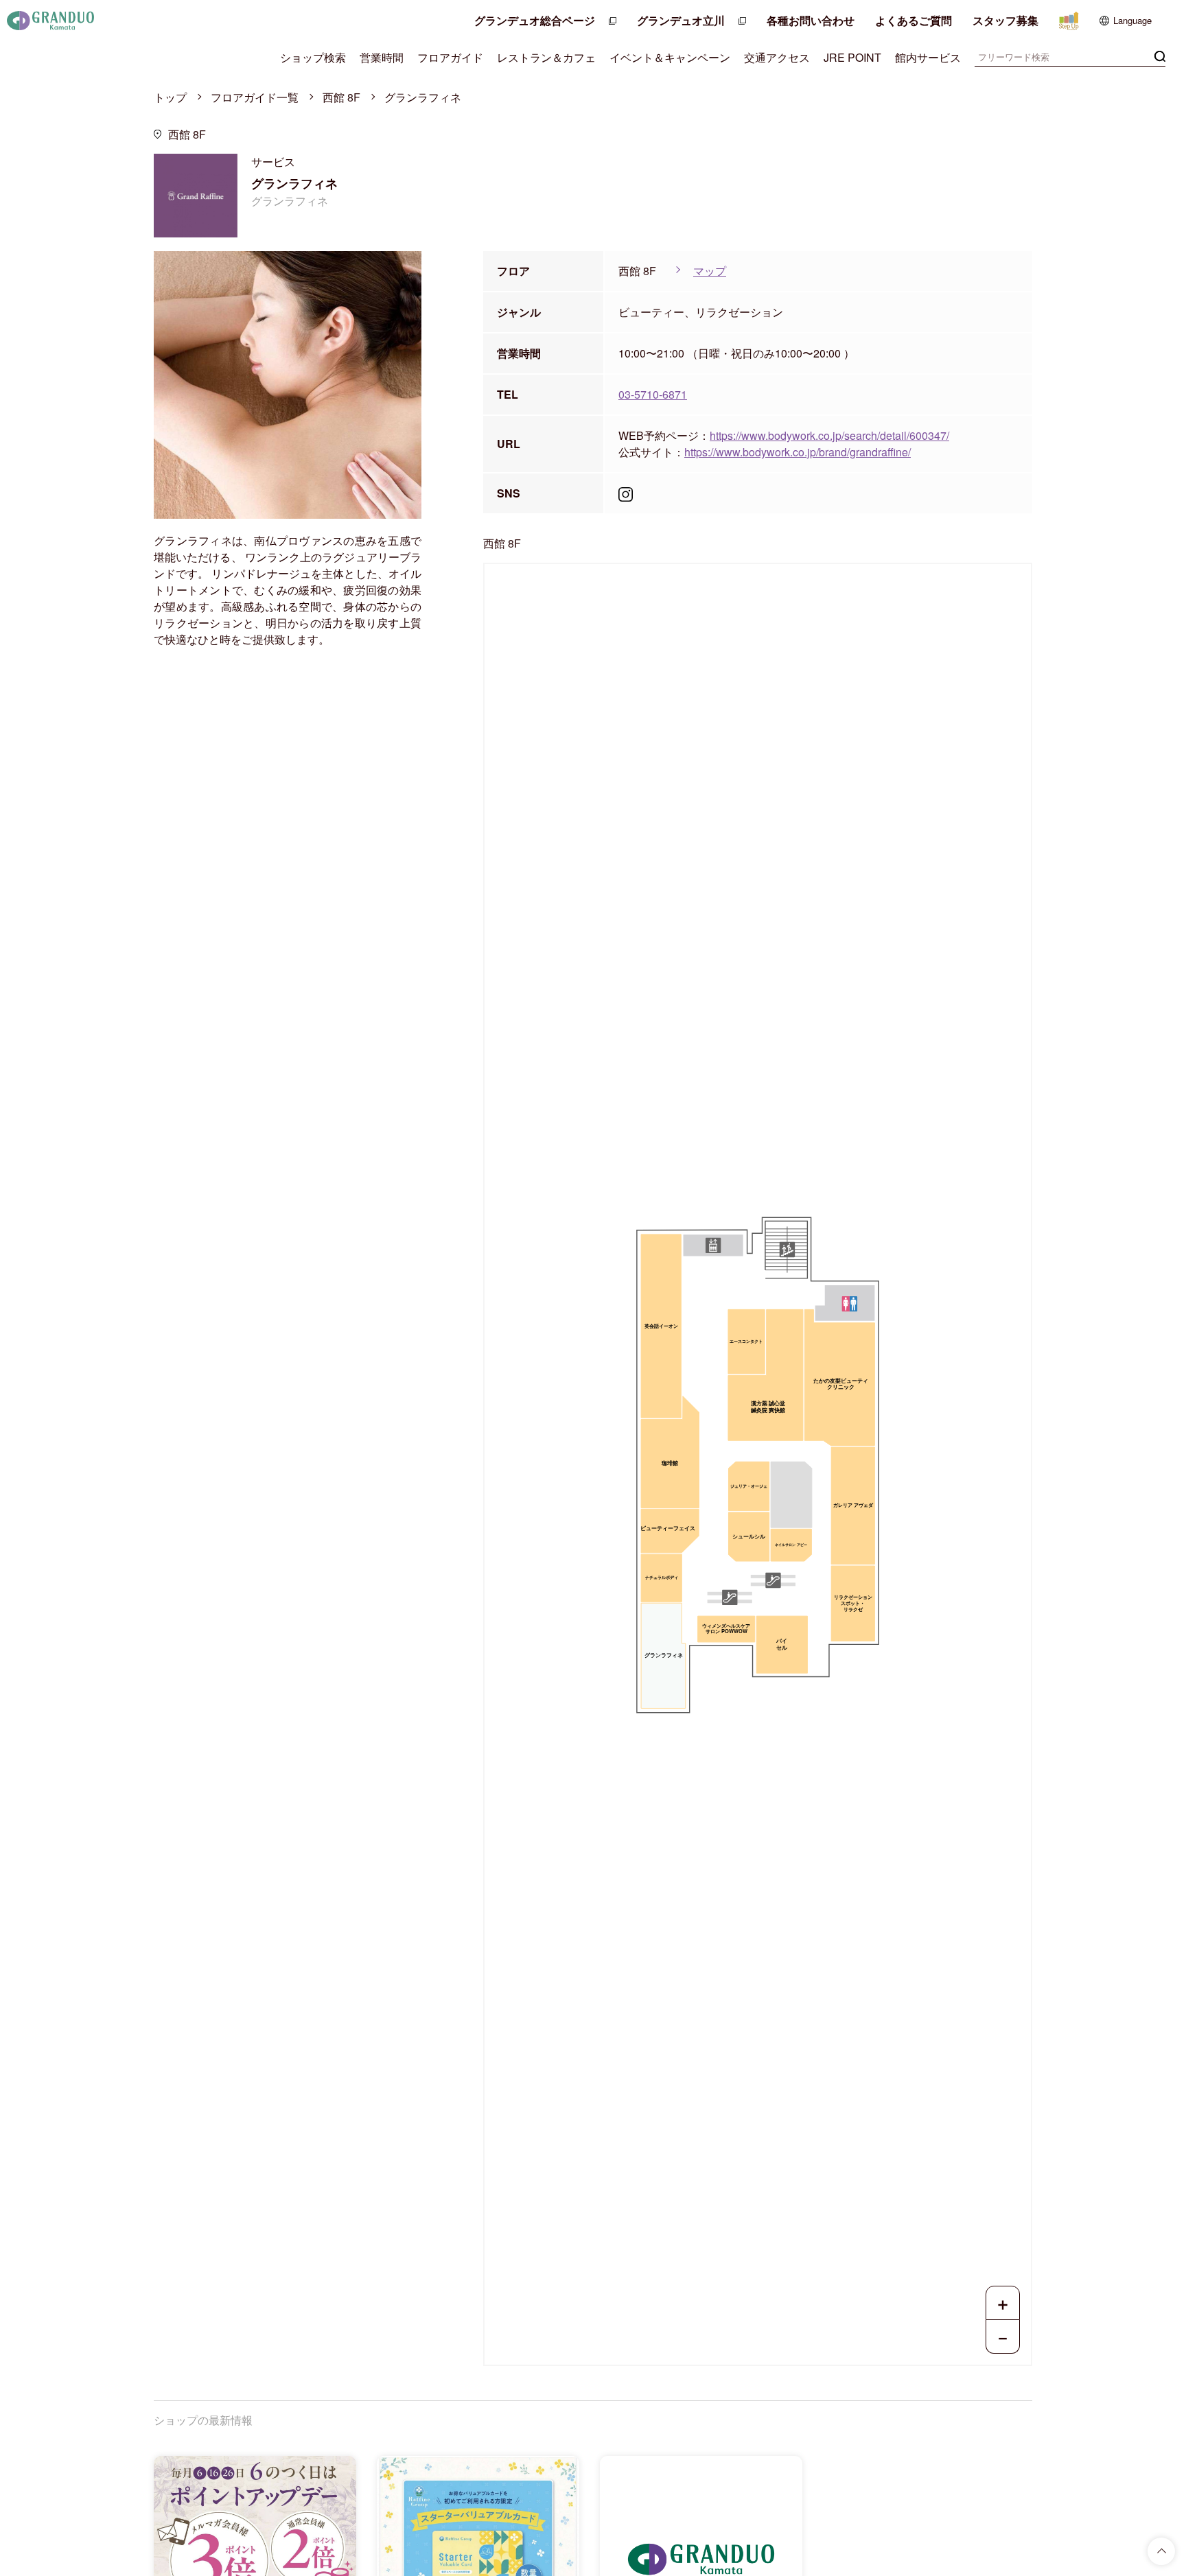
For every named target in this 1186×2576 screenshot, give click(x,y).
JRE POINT (852, 57)
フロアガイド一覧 (255, 97)
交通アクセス (777, 57)
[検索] (1160, 55)
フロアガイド (450, 57)
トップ (170, 97)
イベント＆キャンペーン (670, 57)
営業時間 (382, 57)
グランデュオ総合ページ (535, 20)
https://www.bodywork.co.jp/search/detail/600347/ (829, 435)
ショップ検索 (313, 57)
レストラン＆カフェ (546, 57)
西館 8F (341, 97)
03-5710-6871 (653, 394)
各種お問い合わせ (811, 20)
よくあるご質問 (914, 20)
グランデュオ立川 (681, 20)
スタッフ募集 (1005, 20)
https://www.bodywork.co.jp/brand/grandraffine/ (798, 452)
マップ (710, 271)
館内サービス (928, 57)
